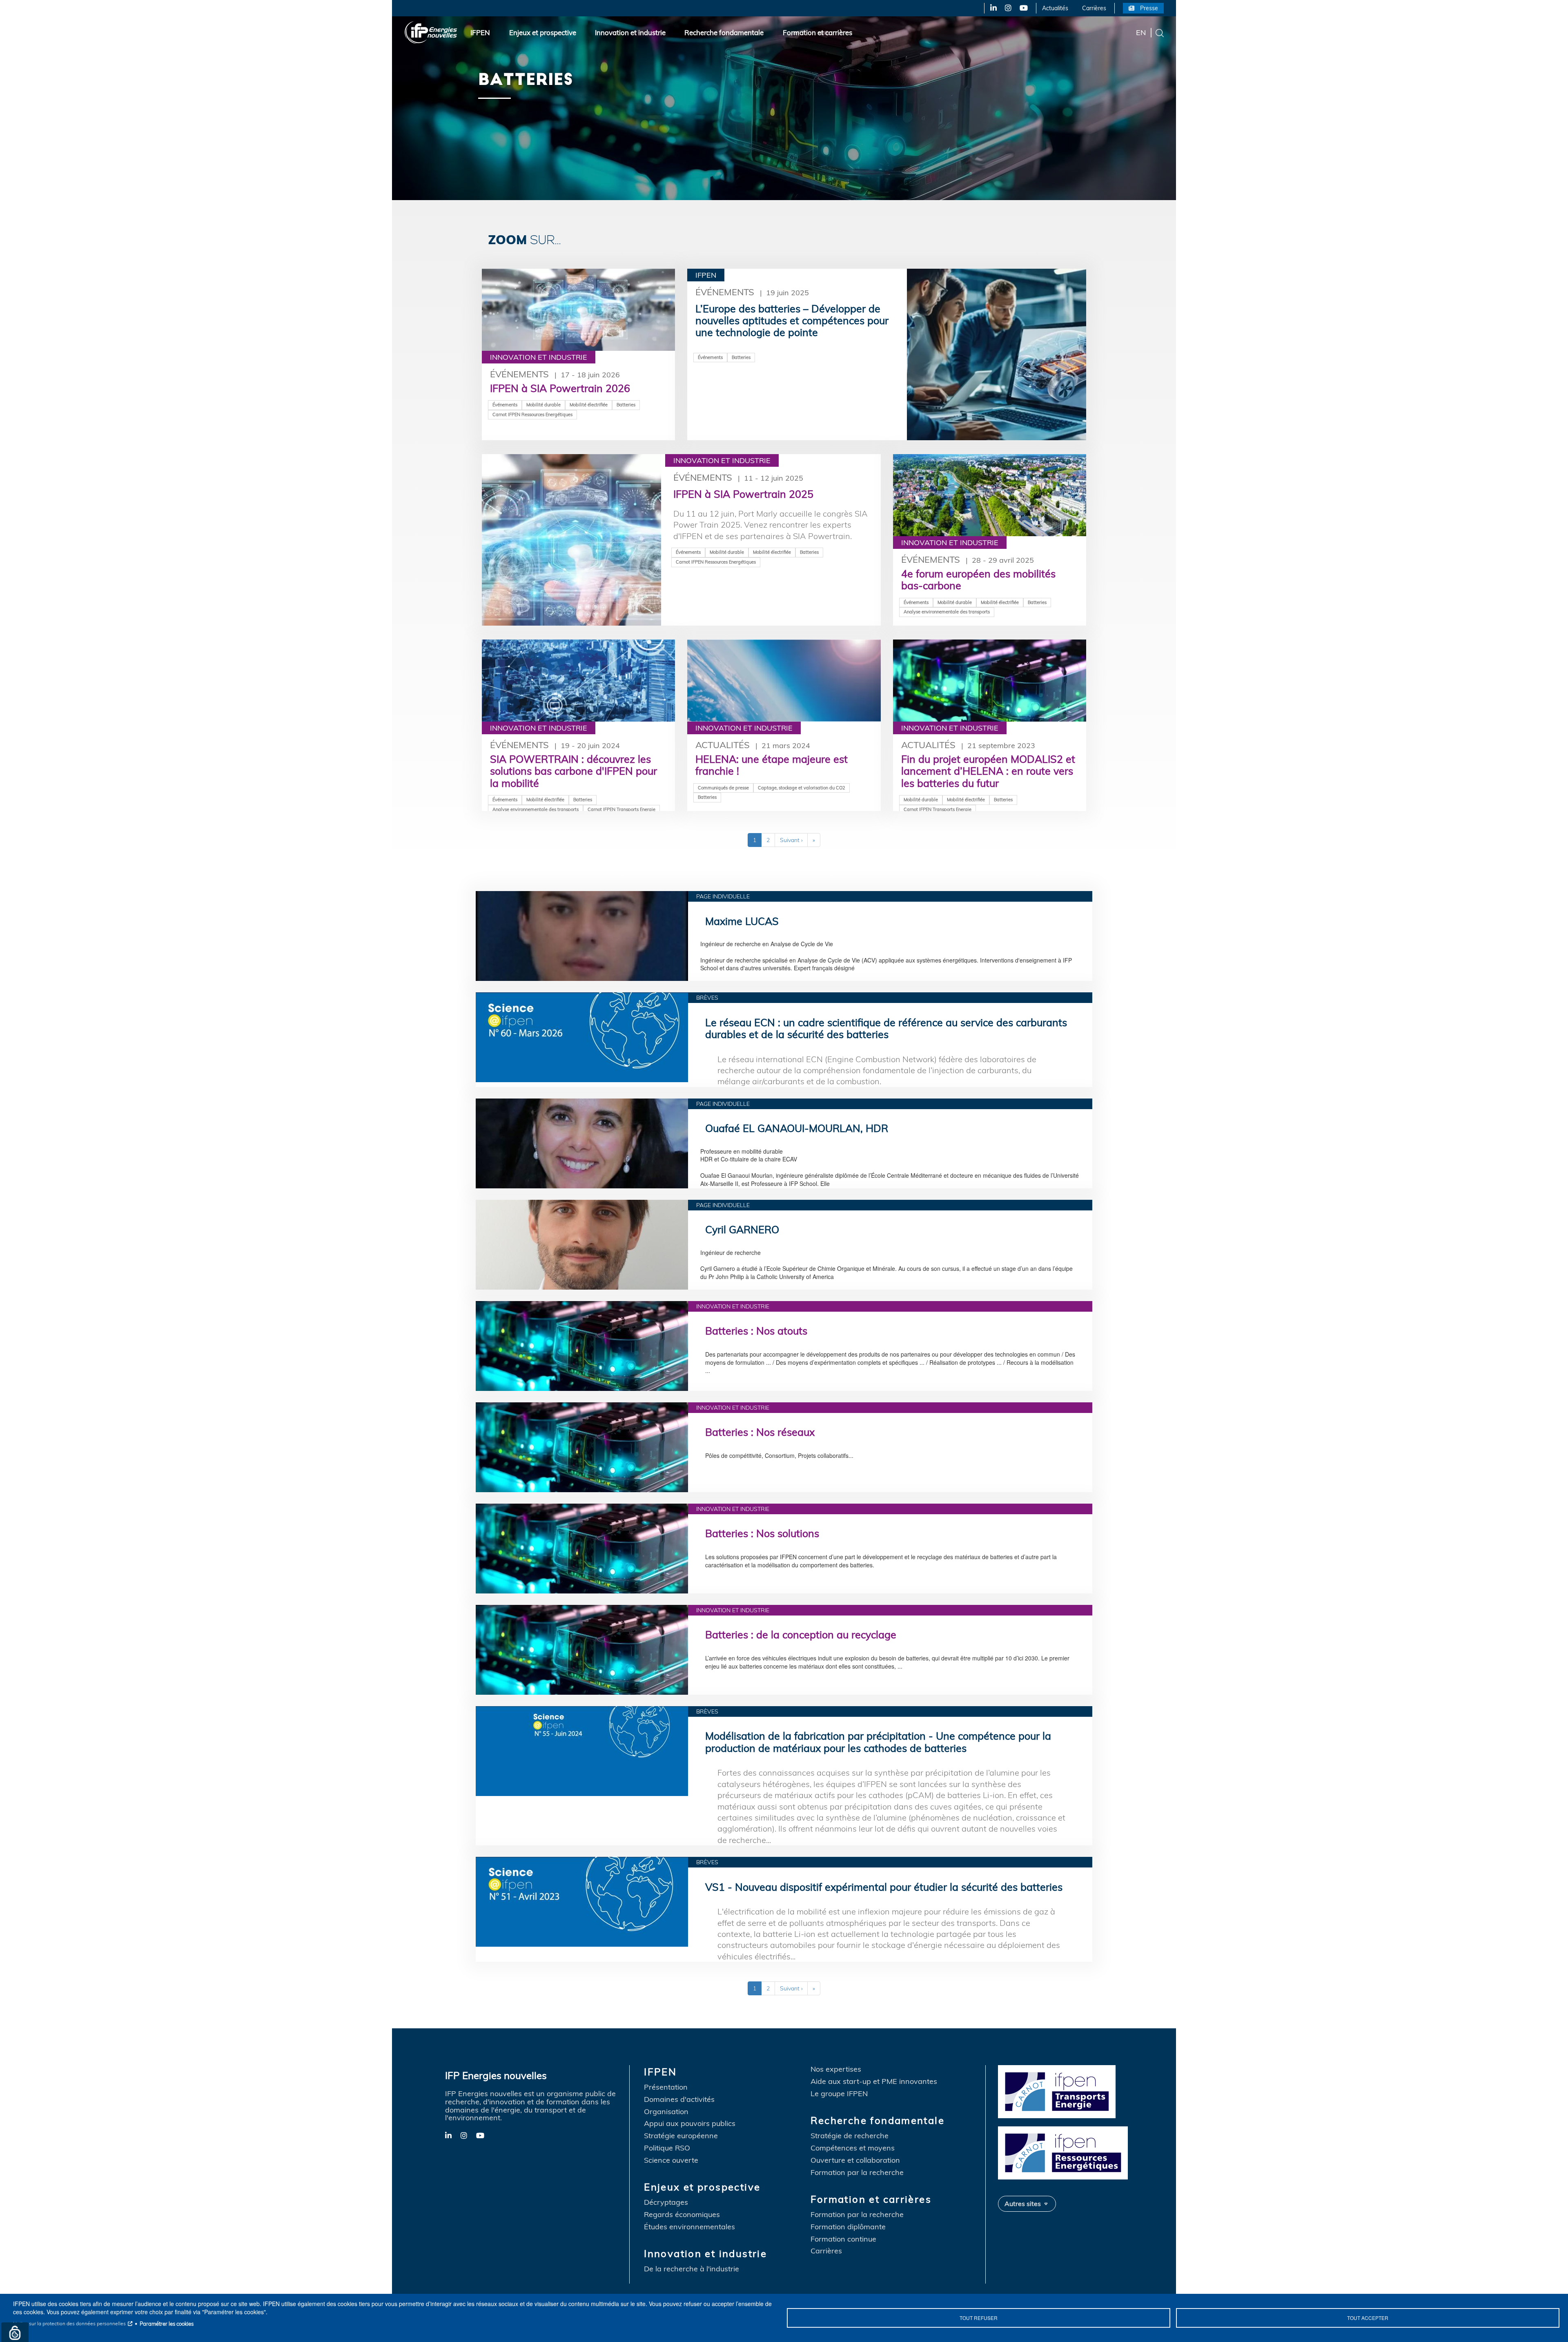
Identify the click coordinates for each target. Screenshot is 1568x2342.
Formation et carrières (817, 32)
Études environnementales (689, 2227)
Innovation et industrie (630, 32)
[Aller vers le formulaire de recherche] (1160, 32)
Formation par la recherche (857, 2173)
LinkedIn (990, 8)
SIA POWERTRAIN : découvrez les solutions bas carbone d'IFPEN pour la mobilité (574, 771)
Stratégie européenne (681, 2136)
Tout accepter (1368, 2318)
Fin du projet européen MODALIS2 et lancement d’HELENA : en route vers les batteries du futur (988, 771)
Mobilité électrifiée (589, 405)
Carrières (1094, 8)
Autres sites (1023, 2204)
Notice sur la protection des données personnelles (69, 2323)
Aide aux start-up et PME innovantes (874, 2081)
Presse (1149, 8)
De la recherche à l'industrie (692, 2269)
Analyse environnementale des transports (947, 612)
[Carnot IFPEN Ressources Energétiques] (1065, 2152)
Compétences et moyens (853, 2148)
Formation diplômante (848, 2227)
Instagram (1008, 8)
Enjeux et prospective (543, 32)
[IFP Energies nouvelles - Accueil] (431, 32)
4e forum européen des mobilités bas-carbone (978, 579)
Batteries (626, 405)
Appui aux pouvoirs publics (690, 2124)
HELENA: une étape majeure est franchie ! (772, 765)
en (1141, 32)
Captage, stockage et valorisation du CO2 (802, 788)
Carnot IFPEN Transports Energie (621, 809)
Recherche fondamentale (724, 32)
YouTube (1023, 8)
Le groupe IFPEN (839, 2094)
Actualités (1055, 8)
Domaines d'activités (679, 2099)
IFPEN (480, 32)
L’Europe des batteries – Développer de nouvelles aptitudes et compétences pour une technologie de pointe (792, 321)
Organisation (666, 2112)
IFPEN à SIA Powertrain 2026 (560, 388)
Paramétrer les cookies (167, 2324)
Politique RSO (667, 2148)
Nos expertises (836, 2069)
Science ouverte (671, 2160)
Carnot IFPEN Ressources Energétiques (532, 414)
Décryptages (666, 2202)
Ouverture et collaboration (855, 2160)
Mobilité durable (543, 405)
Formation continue (843, 2239)
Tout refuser (979, 2318)
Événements (519, 374)
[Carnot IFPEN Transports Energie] (1065, 2091)
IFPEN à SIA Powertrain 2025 (743, 494)
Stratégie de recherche (850, 2136)
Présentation (666, 2087)
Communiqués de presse (723, 788)
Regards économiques (682, 2215)
